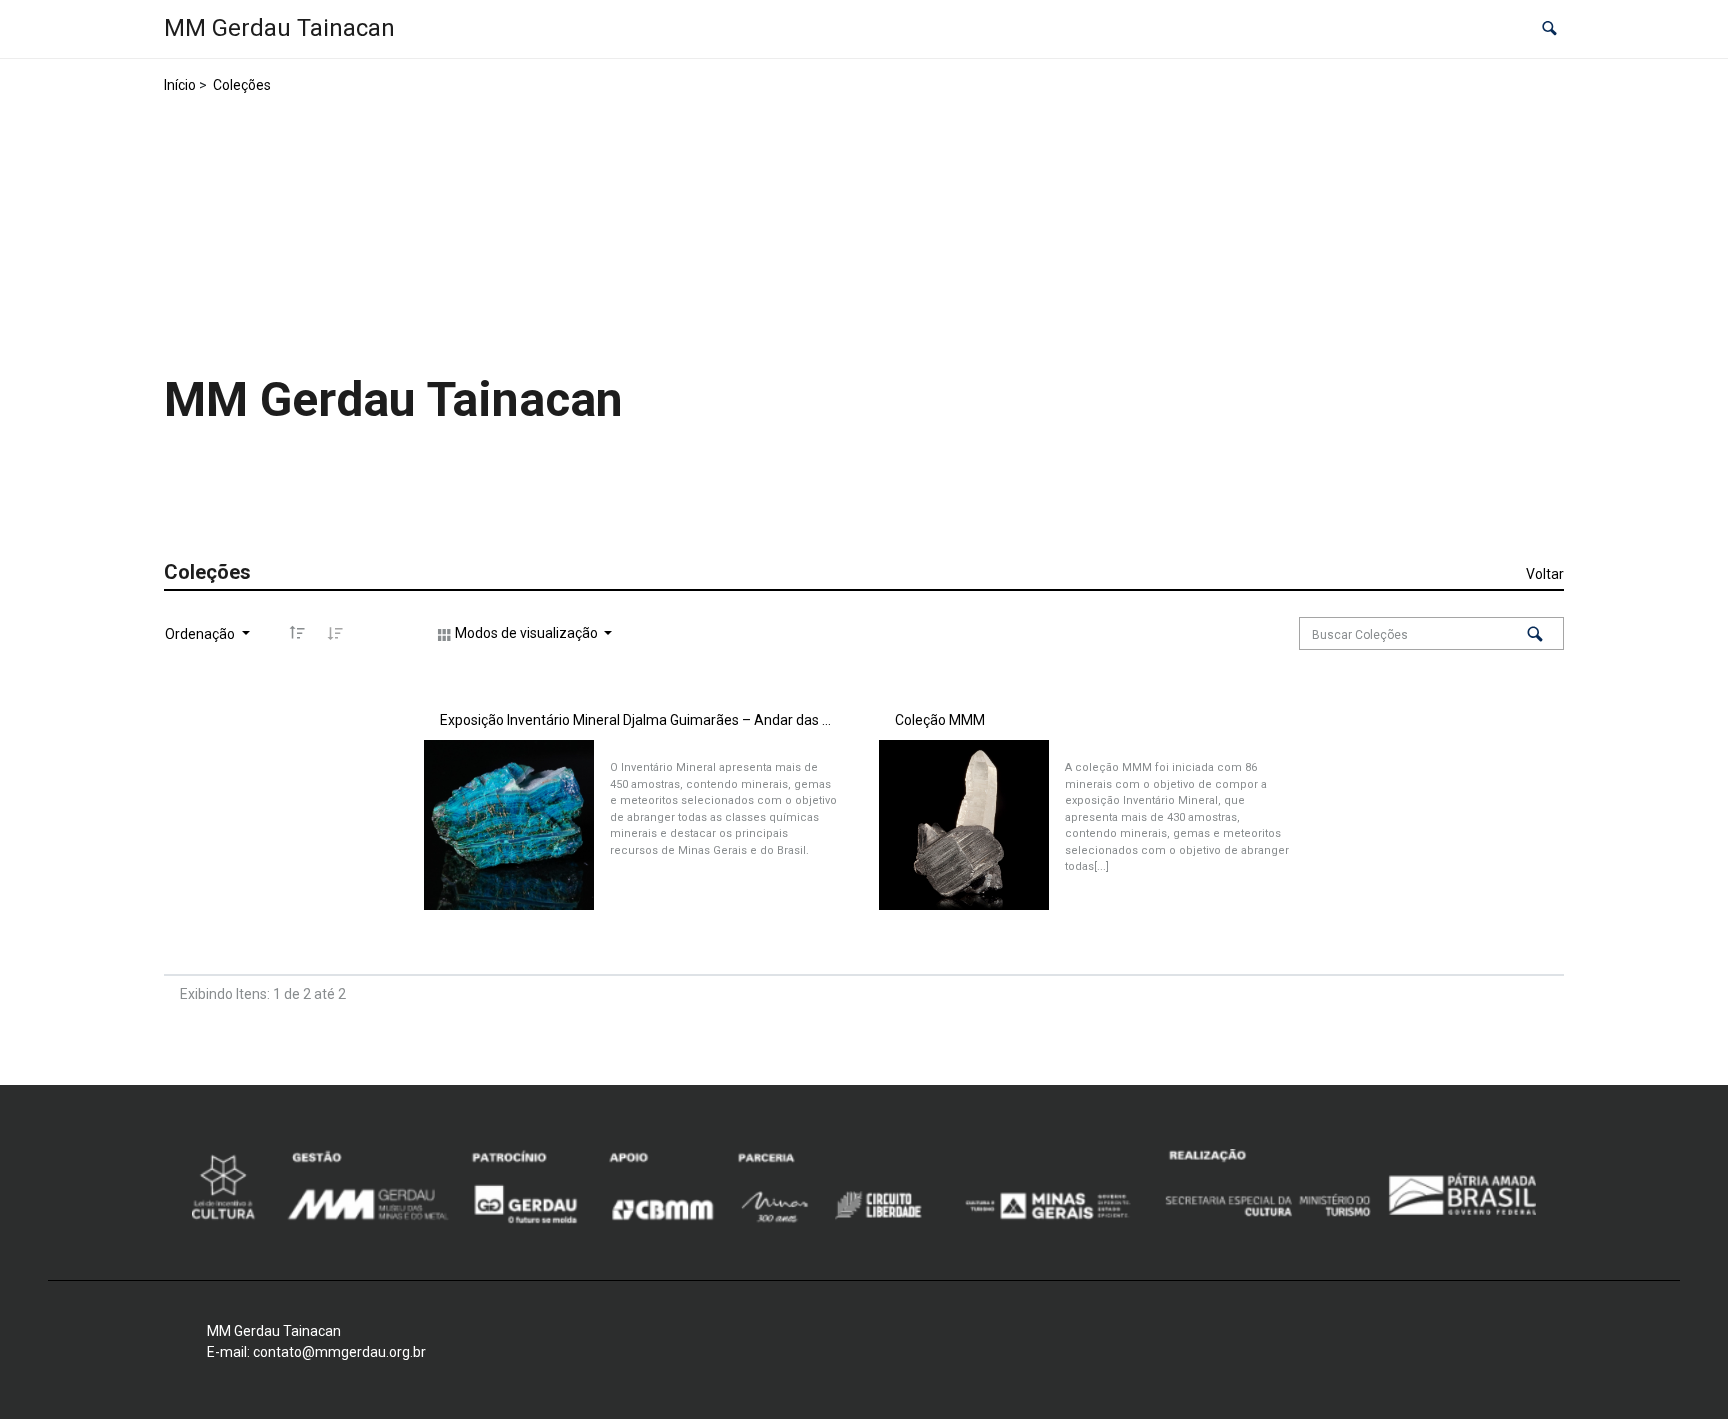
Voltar (1545, 574)
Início (180, 85)
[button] (1549, 29)
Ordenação (201, 634)
